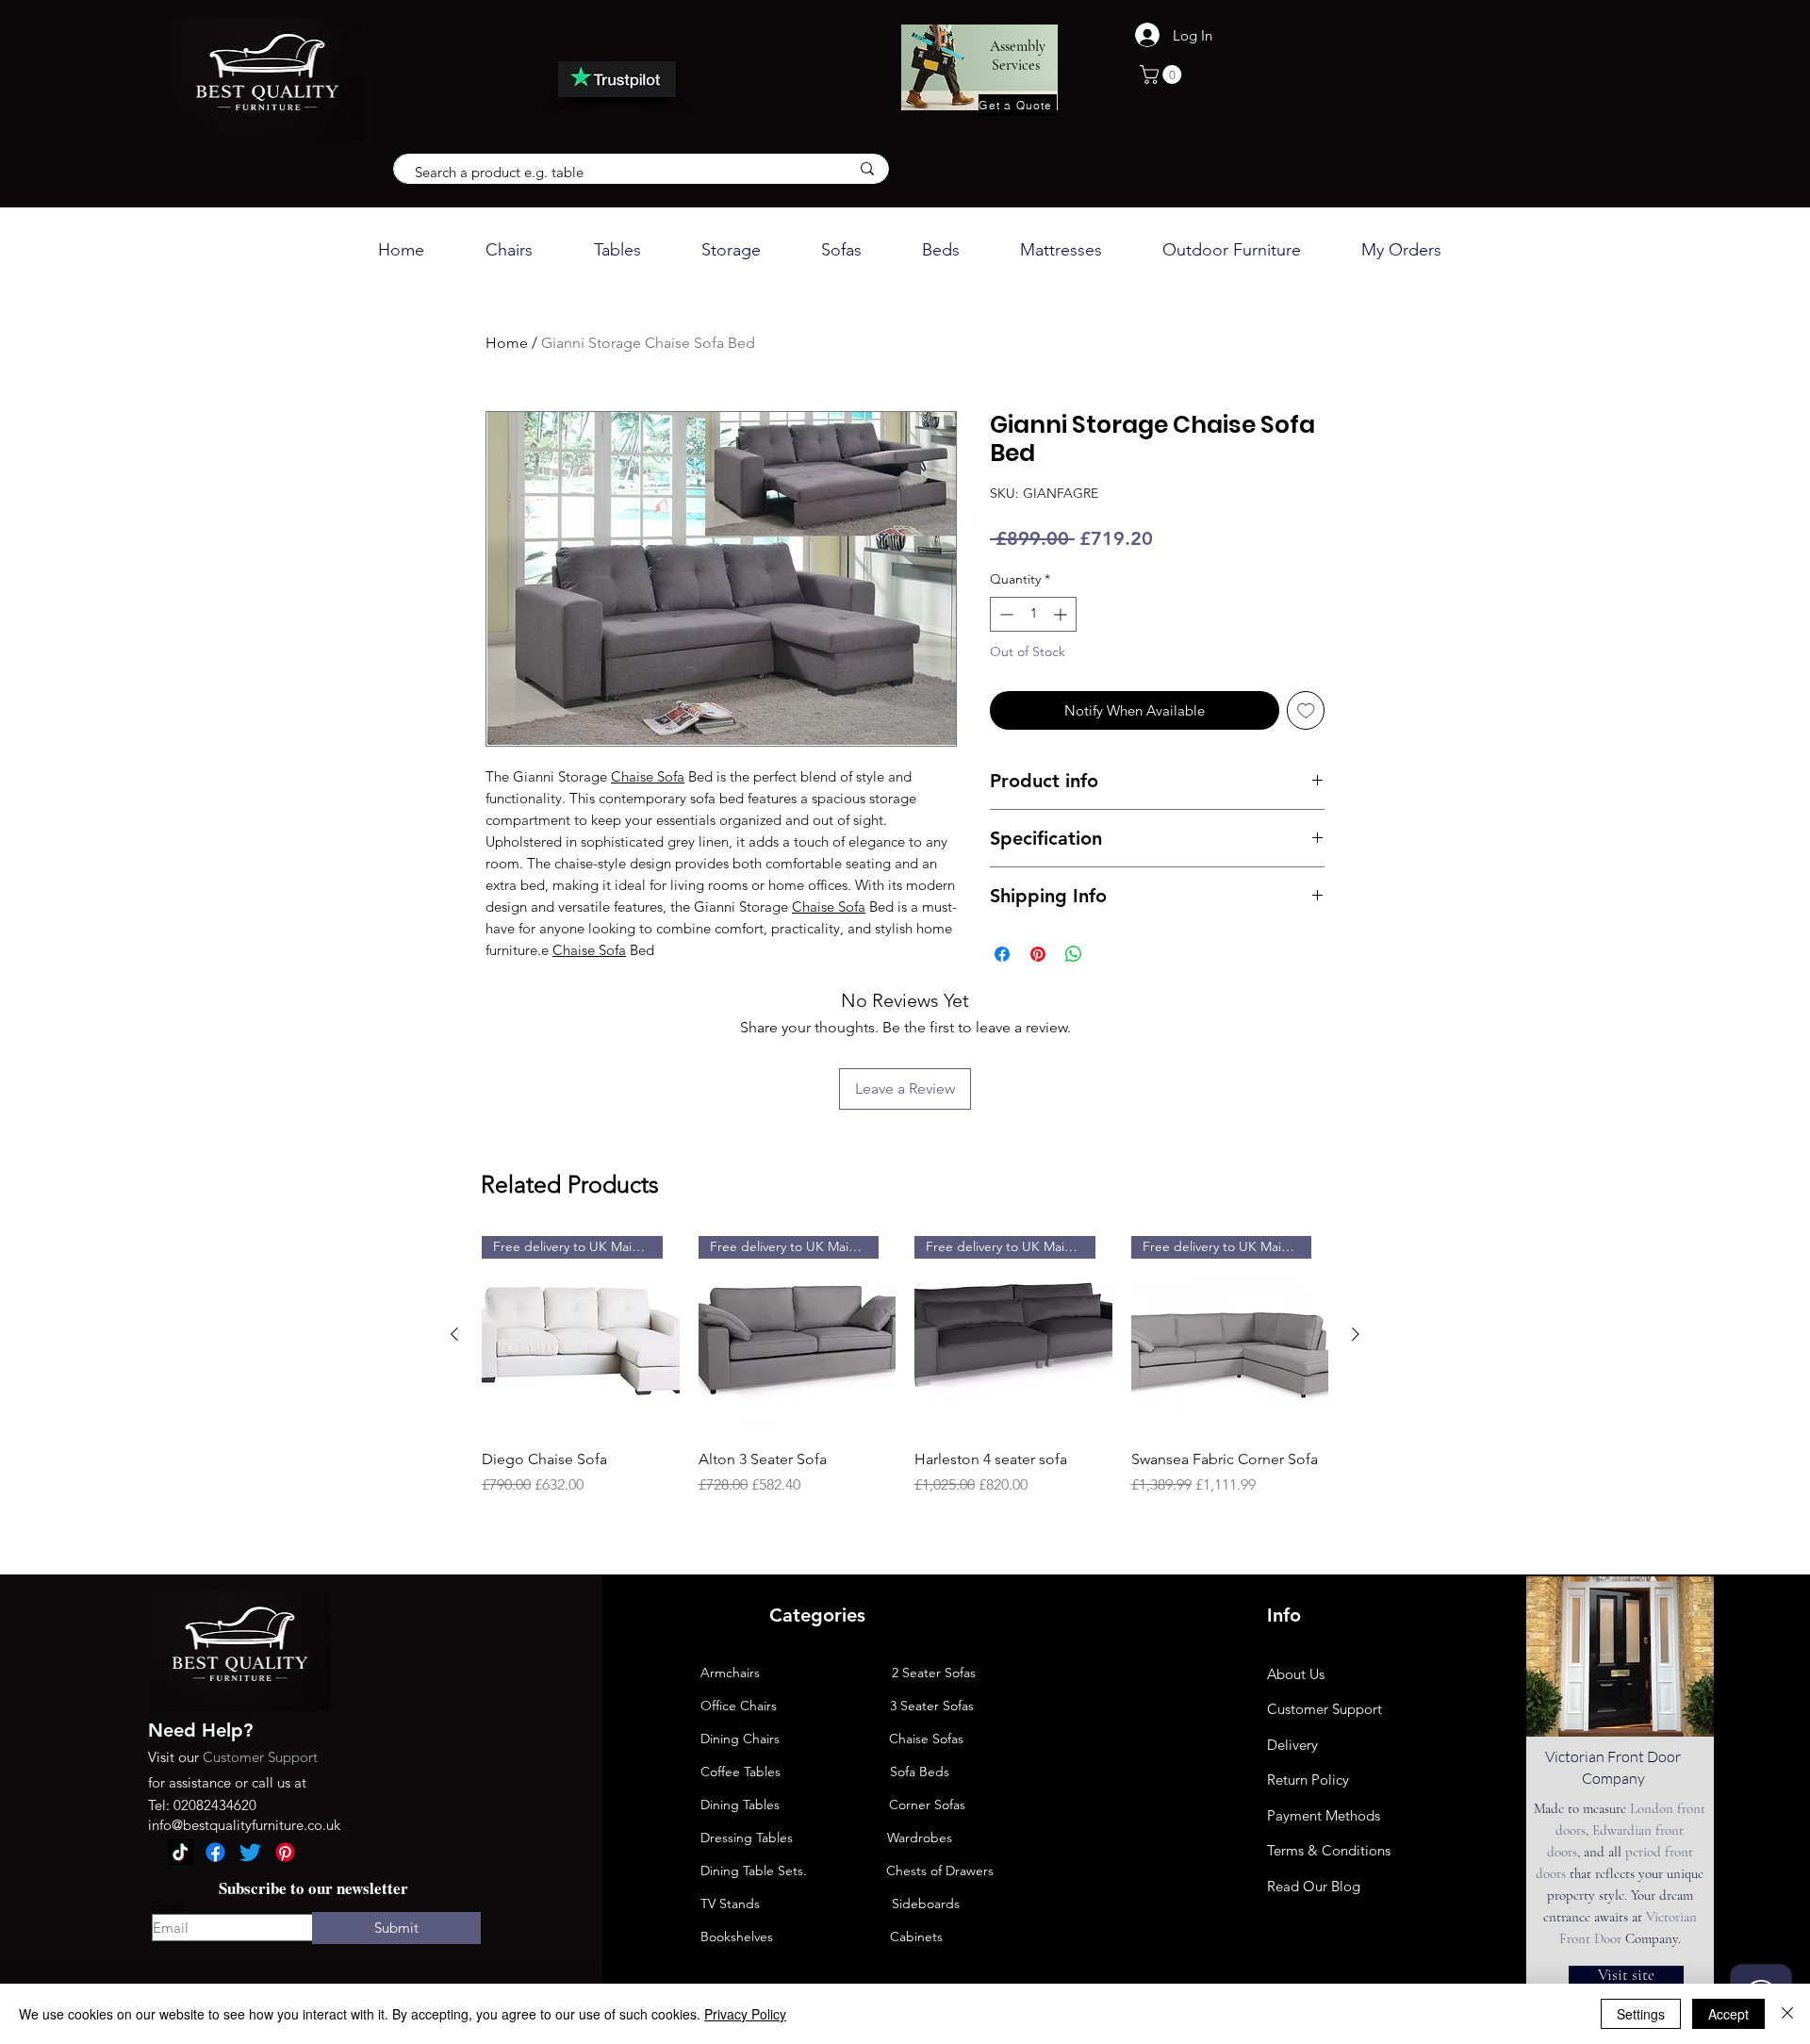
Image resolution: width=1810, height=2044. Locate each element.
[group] (905, 1376)
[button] (1163, 74)
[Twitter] (250, 1852)
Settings (1641, 2014)
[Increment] (1062, 614)
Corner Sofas (927, 1805)
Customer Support (260, 1757)
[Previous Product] (454, 1334)
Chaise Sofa (648, 776)
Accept (1728, 2014)
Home (507, 343)
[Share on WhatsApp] (1074, 954)
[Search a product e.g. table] (867, 169)
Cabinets (862, 1937)
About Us (1296, 1674)
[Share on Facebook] (1002, 954)
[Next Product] (1356, 1334)
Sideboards (926, 1904)
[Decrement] (1004, 614)
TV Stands (730, 1904)
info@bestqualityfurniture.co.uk (244, 1825)
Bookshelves (737, 1937)
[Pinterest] (285, 1852)
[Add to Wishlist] (1306, 710)
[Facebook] (215, 1852)
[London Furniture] (181, 1852)
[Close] (1787, 2014)
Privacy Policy (745, 2014)
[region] (1621, 1781)
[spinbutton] (1033, 614)
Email (167, 1906)
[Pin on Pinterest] (1038, 954)
